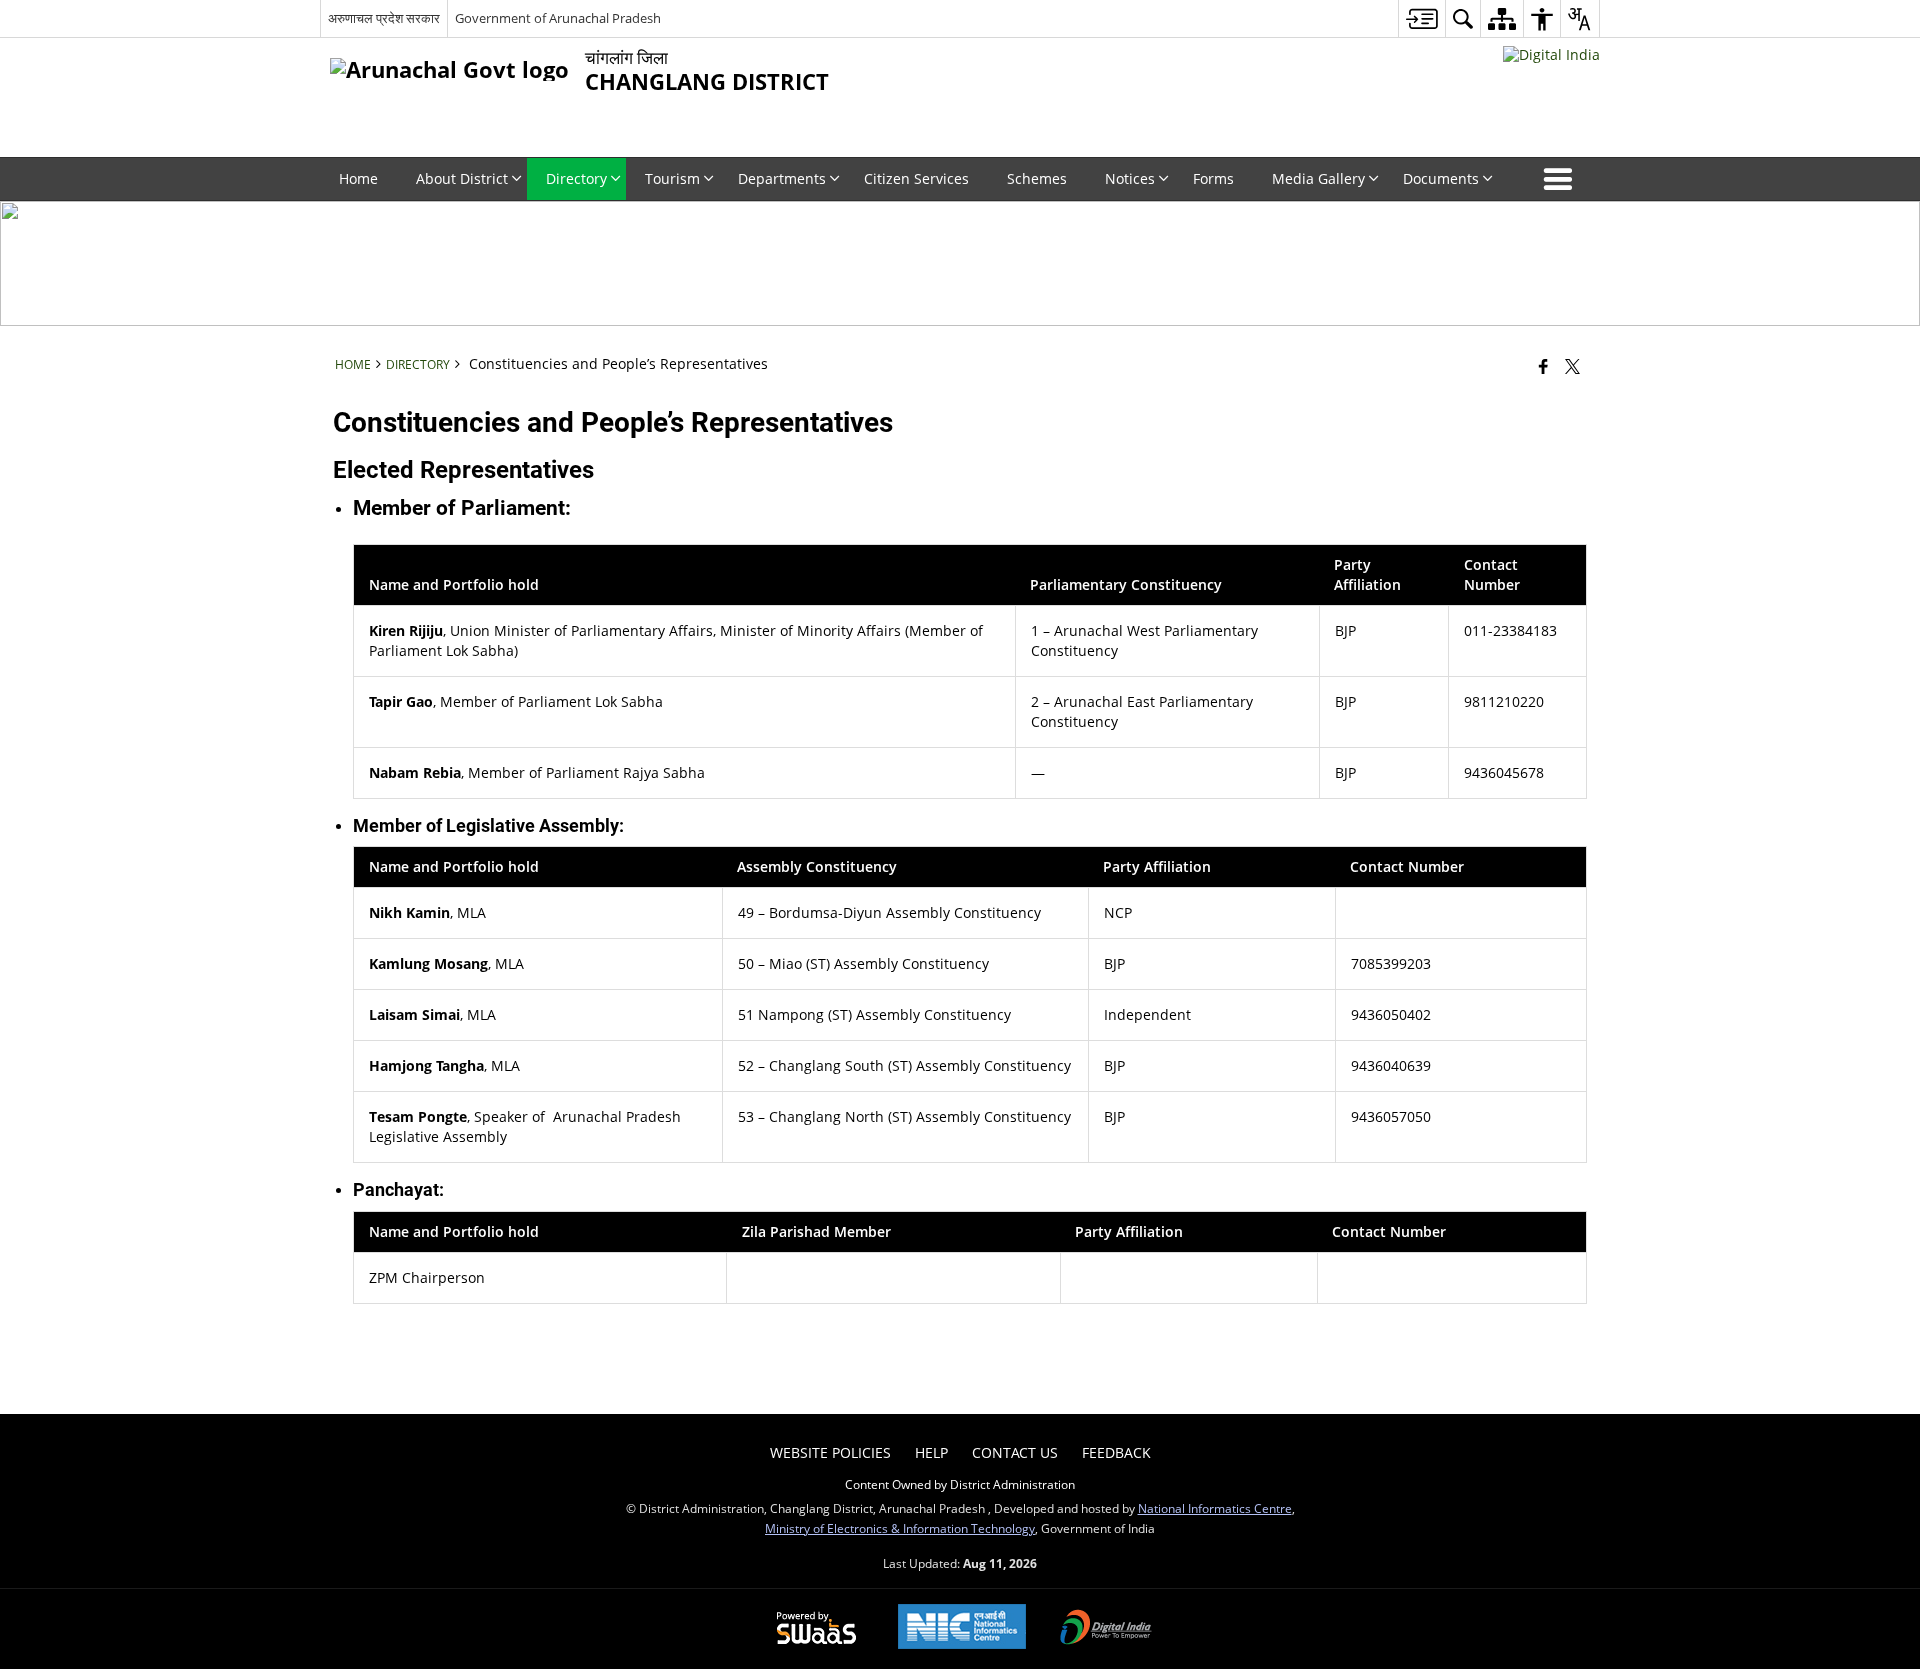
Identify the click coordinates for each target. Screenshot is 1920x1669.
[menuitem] (1421, 18)
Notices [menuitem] (1130, 178)
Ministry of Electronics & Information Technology (900, 1528)
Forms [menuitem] (1213, 178)
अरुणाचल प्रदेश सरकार (384, 18)
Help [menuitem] (931, 1452)
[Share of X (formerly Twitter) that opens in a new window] (1572, 366)
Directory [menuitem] (576, 178)
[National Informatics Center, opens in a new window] (962, 1628)
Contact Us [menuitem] (1015, 1452)
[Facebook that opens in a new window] (1543, 366)
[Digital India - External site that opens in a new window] (1551, 54)
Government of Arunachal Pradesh (558, 18)
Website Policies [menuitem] (830, 1452)
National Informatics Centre (1215, 1508)
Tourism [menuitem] (672, 178)
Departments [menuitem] (782, 178)
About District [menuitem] (462, 178)
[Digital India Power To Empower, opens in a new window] (1106, 1629)
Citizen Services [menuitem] (916, 178)
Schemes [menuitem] (1037, 178)
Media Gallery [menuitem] (1318, 178)
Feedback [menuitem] (1116, 1452)
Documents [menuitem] (1441, 178)
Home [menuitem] (358, 178)
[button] (1562, 179)
